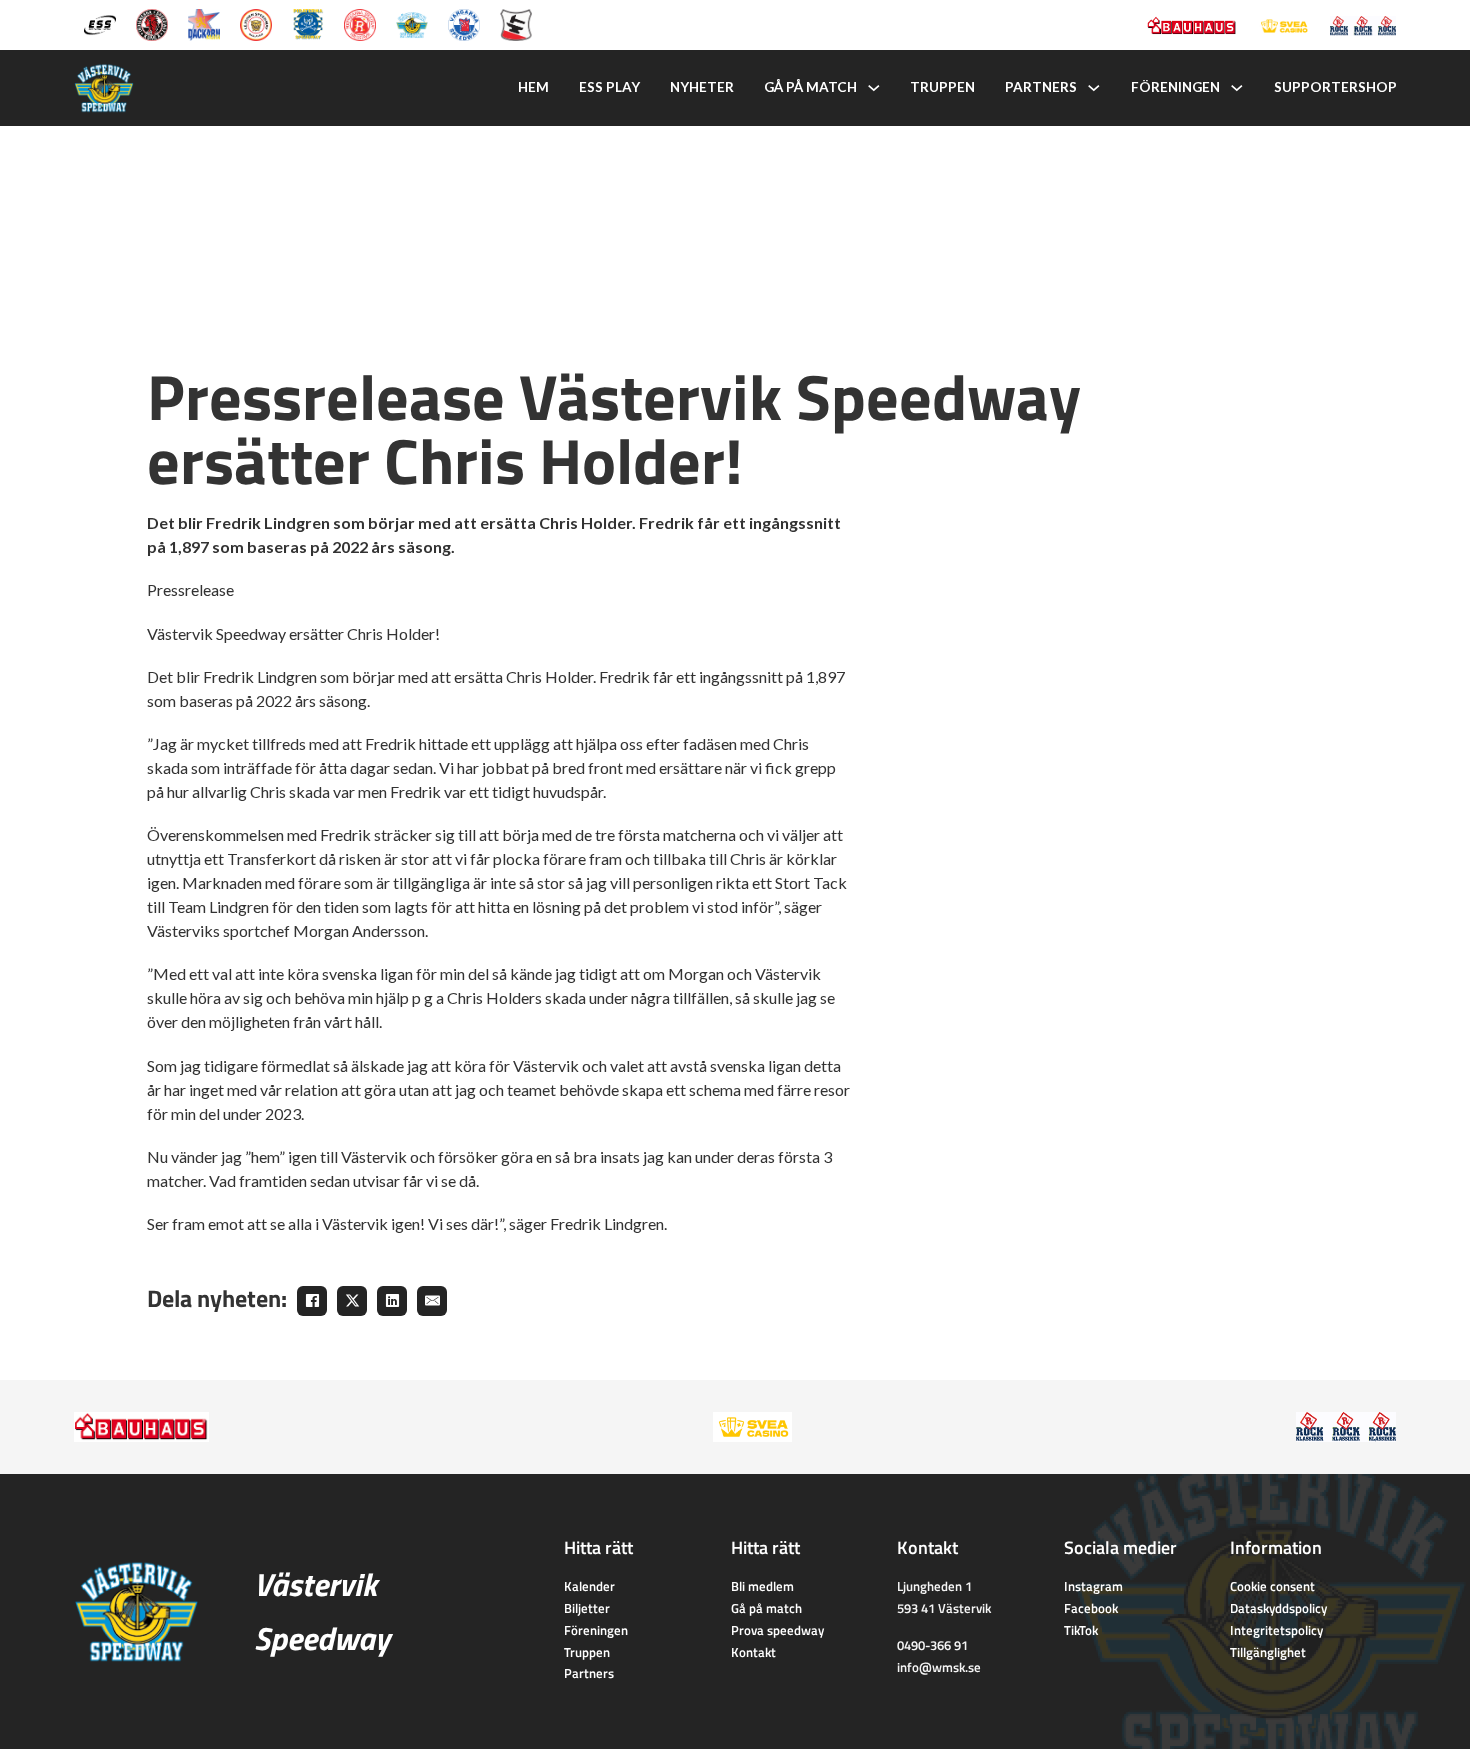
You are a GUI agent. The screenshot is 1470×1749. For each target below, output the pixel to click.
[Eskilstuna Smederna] (516, 23)
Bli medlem (762, 1586)
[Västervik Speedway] (412, 23)
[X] (352, 1301)
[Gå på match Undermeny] (874, 88)
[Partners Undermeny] (1094, 88)
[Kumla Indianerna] (152, 23)
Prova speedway (777, 1630)
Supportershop (1335, 87)
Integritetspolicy (1276, 1630)
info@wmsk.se (939, 1667)
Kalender (589, 1586)
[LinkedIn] (392, 1301)
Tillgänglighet (1268, 1652)
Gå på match (810, 87)
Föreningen (1175, 87)
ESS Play (609, 87)
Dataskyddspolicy (1278, 1608)
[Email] (432, 1301)
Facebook (1091, 1608)
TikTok (1081, 1630)
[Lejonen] (256, 23)
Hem (533, 87)
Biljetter (587, 1608)
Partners (1041, 87)
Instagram (1093, 1586)
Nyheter (702, 87)
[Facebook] (312, 1301)
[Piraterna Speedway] (308, 23)
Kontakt (753, 1652)
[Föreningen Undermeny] (1237, 88)
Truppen (942, 87)
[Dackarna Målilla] (204, 23)
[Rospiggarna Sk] (360, 23)
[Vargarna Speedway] (464, 23)
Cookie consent (1272, 1586)
